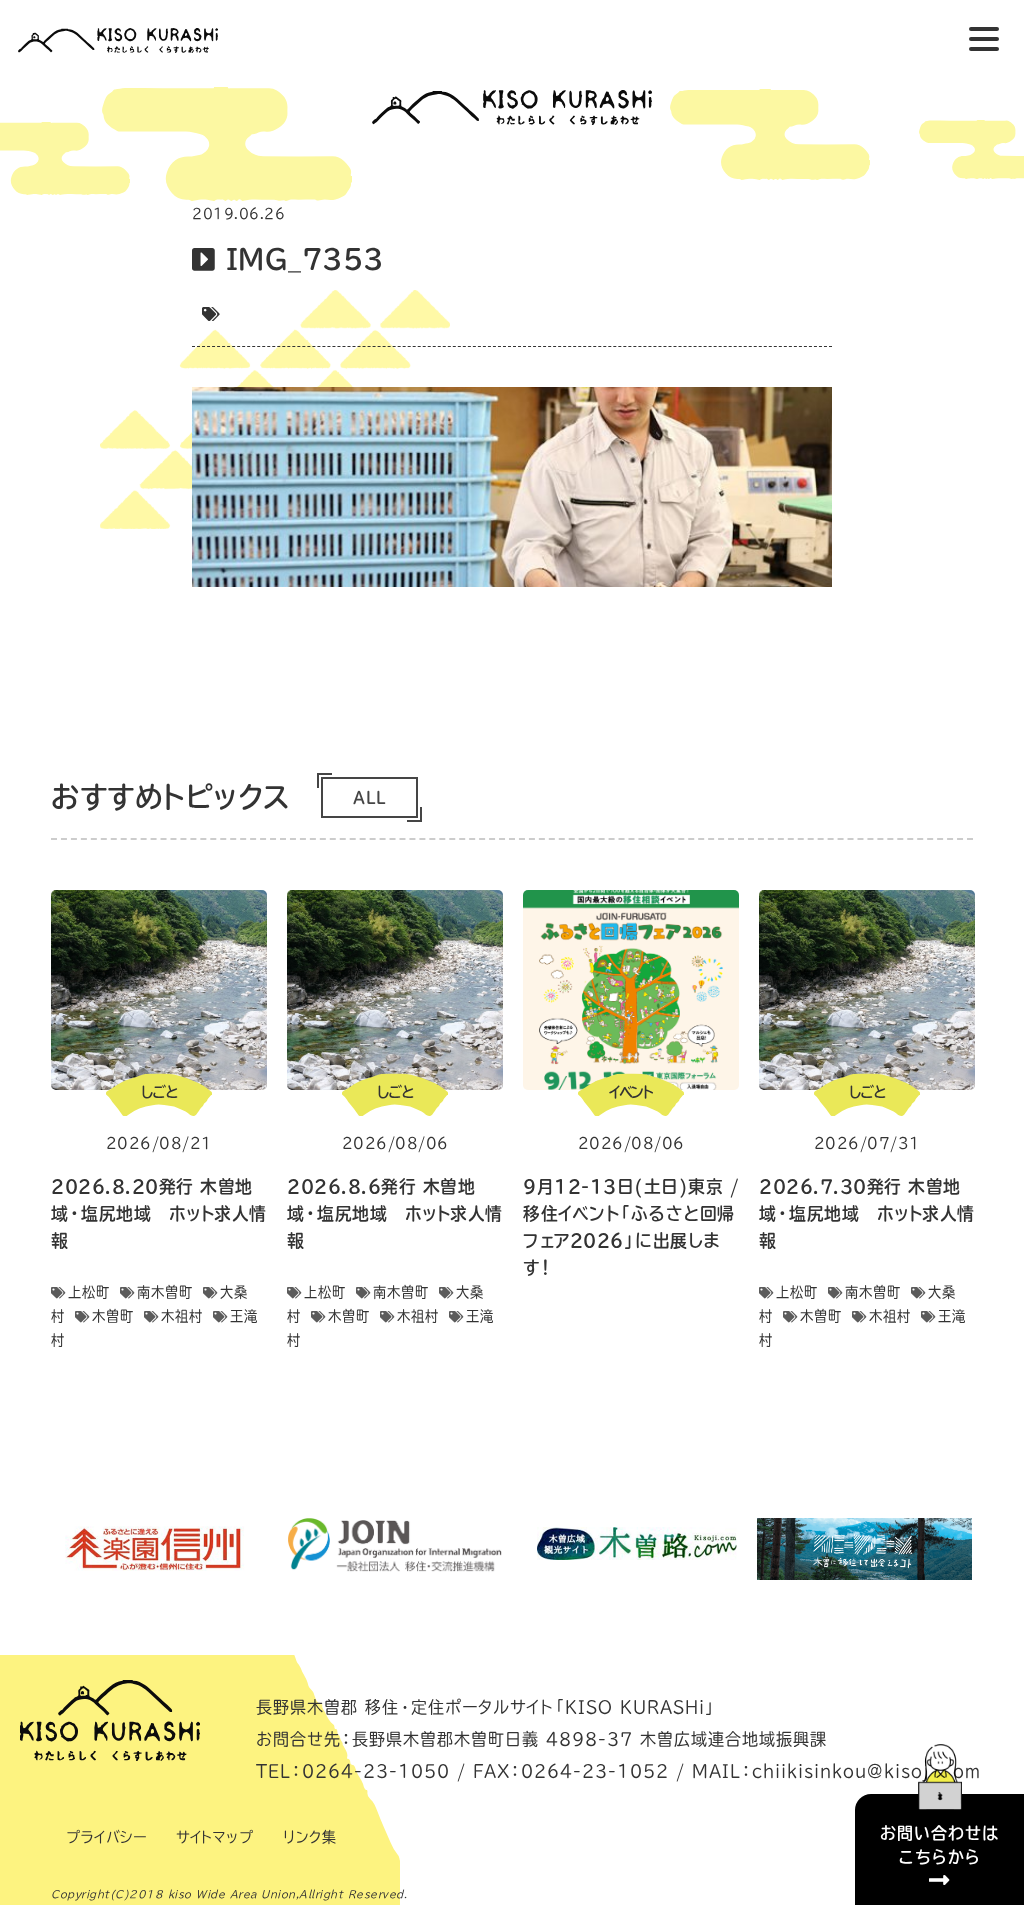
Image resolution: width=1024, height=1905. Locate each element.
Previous (27, 1549)
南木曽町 (165, 1292)
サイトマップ (214, 1837)
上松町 (89, 1292)
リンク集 (309, 1837)
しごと (159, 1092)
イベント (631, 1092)
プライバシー (106, 1837)
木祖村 (182, 1316)
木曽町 (113, 1316)
